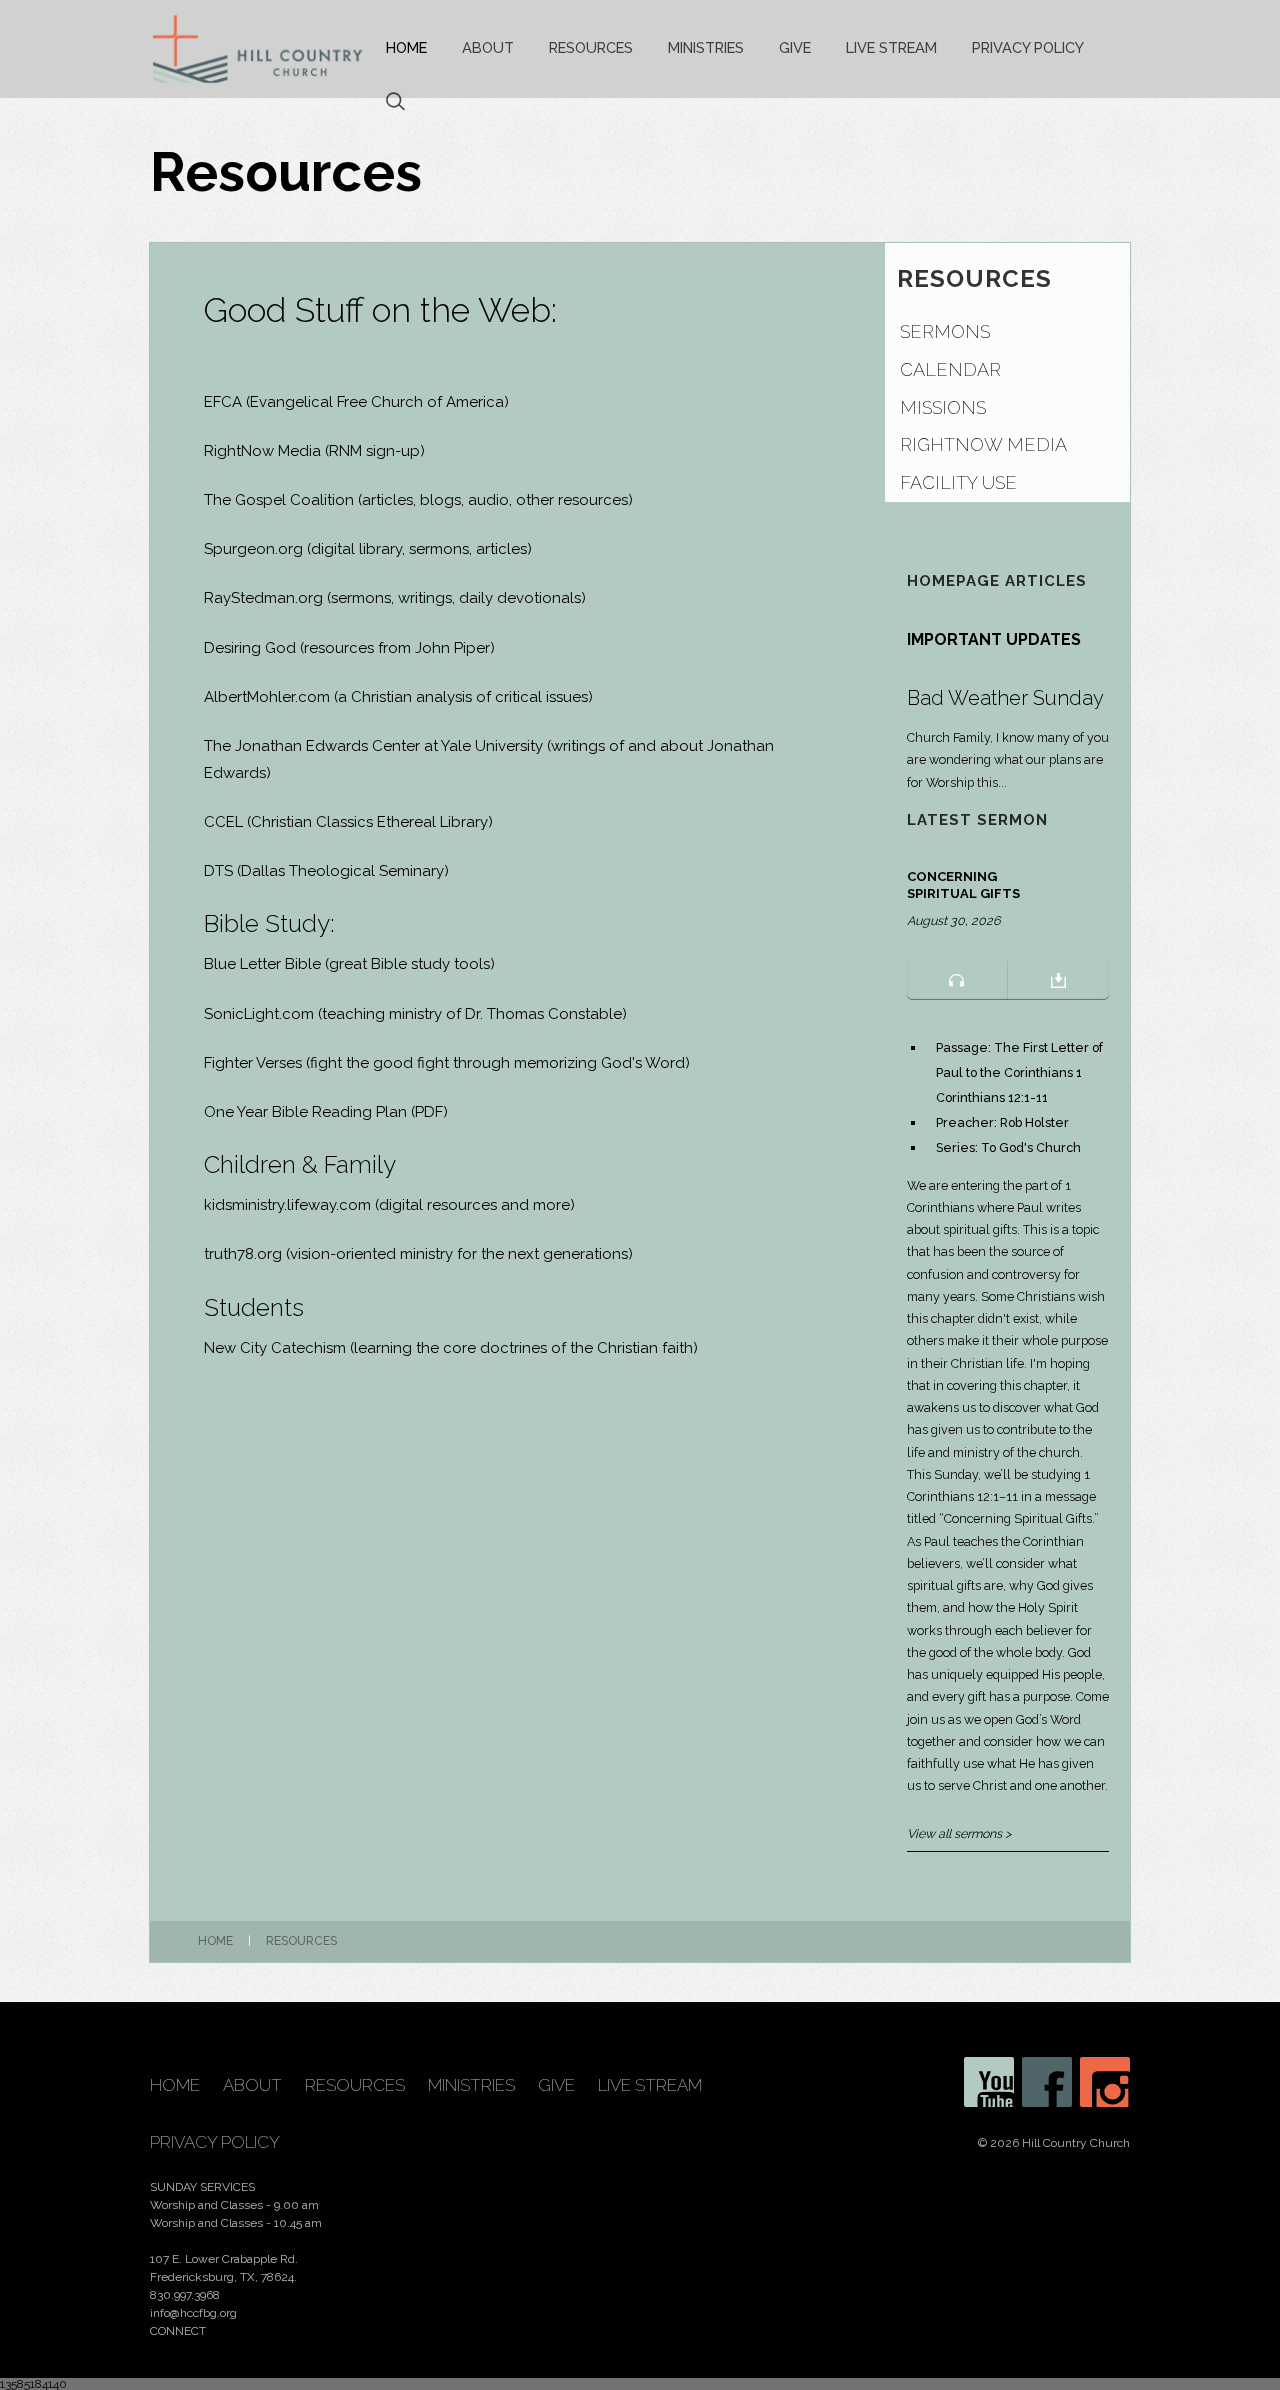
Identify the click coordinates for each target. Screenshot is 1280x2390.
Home (406, 47)
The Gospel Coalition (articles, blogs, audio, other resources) (418, 500)
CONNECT (178, 2331)
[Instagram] (1105, 2082)
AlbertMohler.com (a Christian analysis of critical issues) (398, 697)
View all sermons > (959, 1833)
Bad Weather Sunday (1005, 698)
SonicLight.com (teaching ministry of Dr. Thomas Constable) (415, 1014)
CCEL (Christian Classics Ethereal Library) (348, 822)
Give (795, 47)
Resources (591, 47)
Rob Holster (1034, 1122)
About (488, 47)
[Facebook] (1047, 2082)
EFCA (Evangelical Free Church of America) (356, 402)
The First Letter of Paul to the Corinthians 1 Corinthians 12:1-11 (1019, 1072)
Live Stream (891, 47)
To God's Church (1031, 1147)
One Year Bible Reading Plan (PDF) (326, 1112)
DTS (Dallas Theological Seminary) (326, 871)
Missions (943, 407)
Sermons (945, 331)
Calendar (950, 369)
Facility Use (958, 482)
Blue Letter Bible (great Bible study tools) (349, 964)
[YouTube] (989, 2082)
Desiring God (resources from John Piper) (349, 648)
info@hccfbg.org (193, 2313)
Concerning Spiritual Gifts (963, 885)
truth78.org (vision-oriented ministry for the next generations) (418, 1254)
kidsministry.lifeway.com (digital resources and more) (389, 1205)
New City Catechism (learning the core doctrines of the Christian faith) (451, 1348)
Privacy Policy (1028, 47)
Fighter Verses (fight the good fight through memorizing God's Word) (447, 1063)
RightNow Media (262, 451)
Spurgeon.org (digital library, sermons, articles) (368, 549)
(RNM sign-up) (375, 451)
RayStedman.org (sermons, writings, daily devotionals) (395, 598)
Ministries (706, 47)
